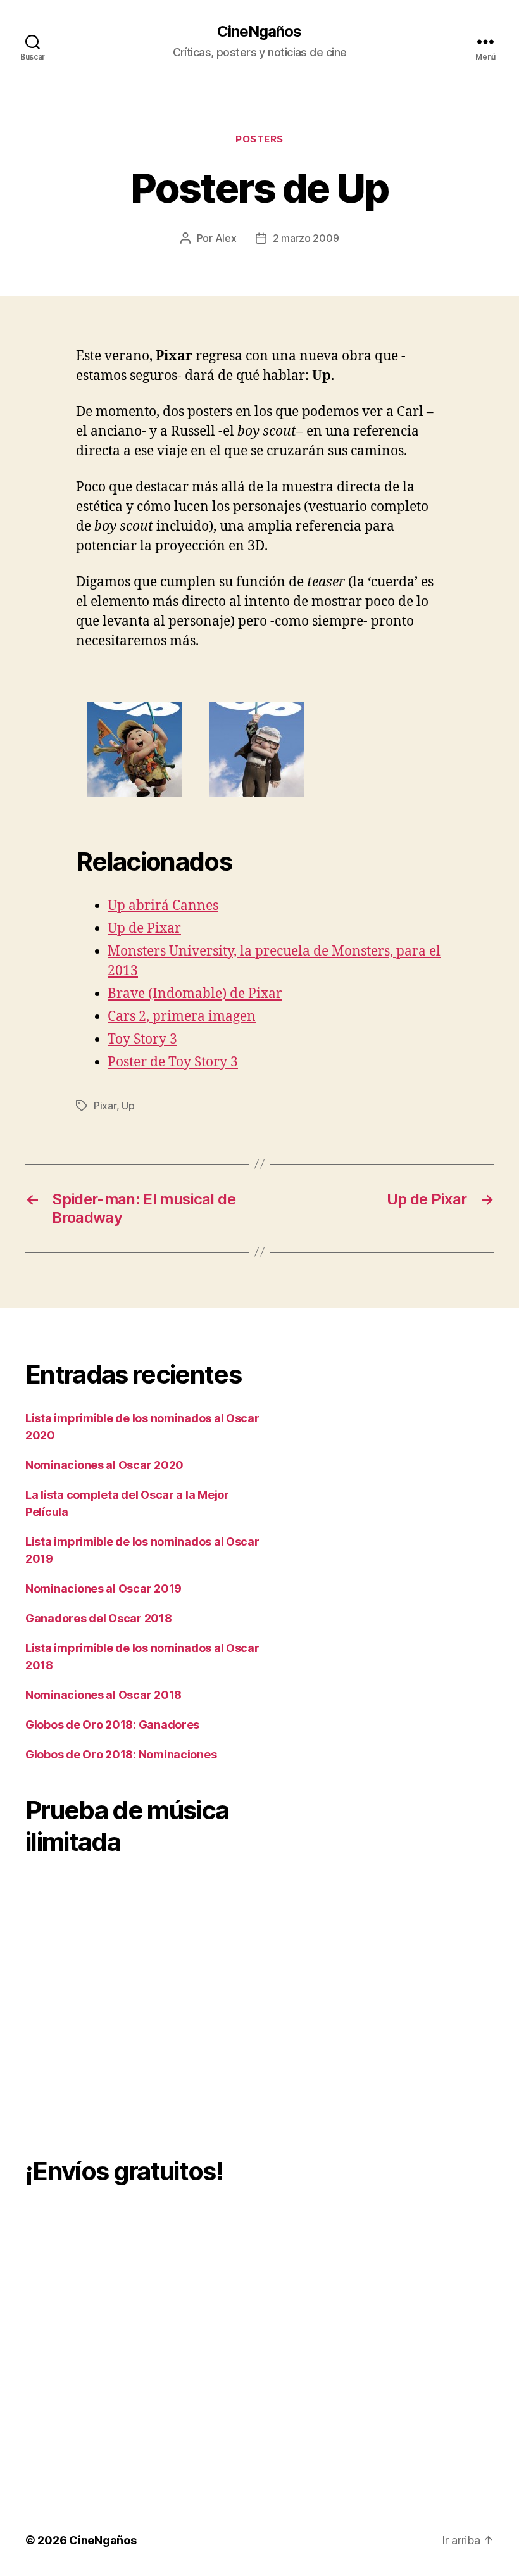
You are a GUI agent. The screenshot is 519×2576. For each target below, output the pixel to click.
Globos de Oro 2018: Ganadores (112, 1725)
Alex (226, 238)
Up (128, 1106)
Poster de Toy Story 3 (173, 1062)
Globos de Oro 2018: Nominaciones (121, 1754)
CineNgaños (259, 32)
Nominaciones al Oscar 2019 (103, 1588)
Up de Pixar (144, 929)
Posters (259, 139)
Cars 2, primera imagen (182, 1017)
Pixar (105, 1106)
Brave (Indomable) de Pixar (195, 994)
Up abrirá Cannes (163, 906)
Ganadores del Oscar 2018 (99, 1618)
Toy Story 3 (142, 1039)
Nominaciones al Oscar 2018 (103, 1695)
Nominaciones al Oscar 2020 (104, 1465)
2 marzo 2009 (306, 238)
